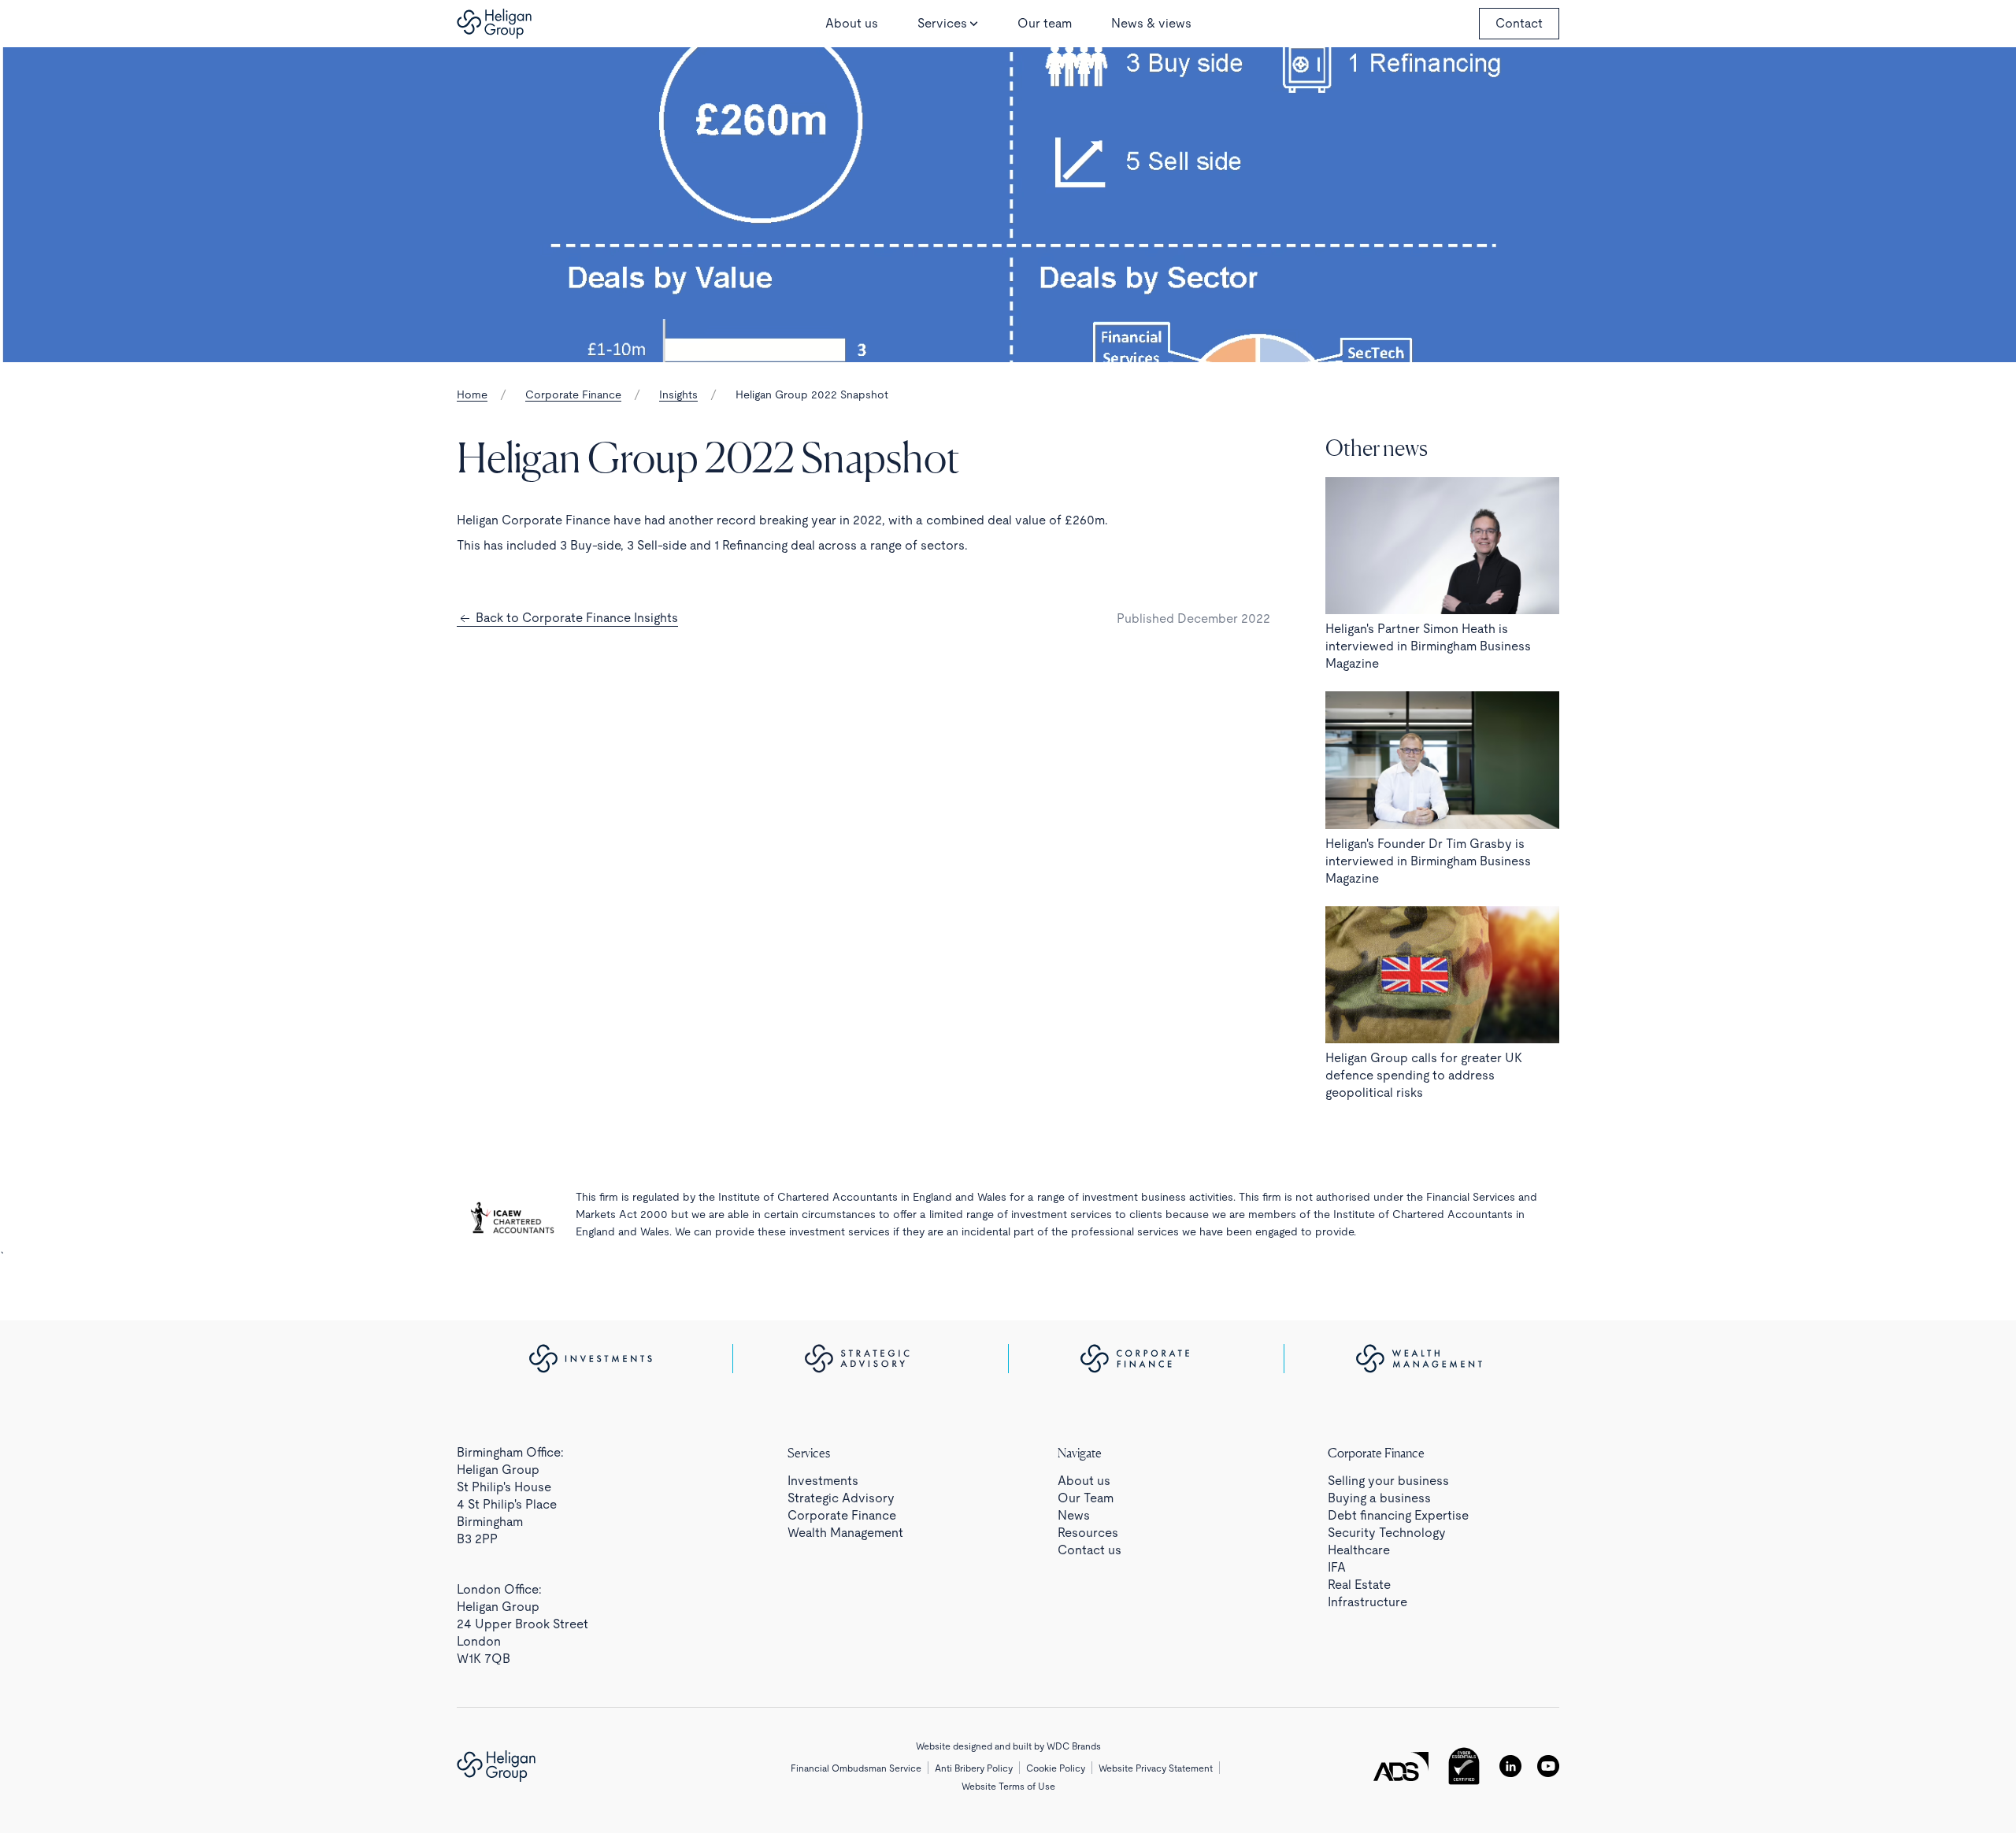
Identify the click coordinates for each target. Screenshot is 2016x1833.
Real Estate (1359, 1585)
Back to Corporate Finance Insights (575, 618)
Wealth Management (845, 1533)
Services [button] (942, 23)
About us (852, 23)
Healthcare (1359, 1550)
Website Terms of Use (1008, 1787)
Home (472, 394)
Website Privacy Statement (1156, 1768)
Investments (823, 1481)
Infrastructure (1367, 1602)
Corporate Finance (573, 394)
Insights (678, 394)
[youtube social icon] (1548, 1766)
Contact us (1090, 1550)
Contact (1519, 23)
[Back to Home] (494, 24)
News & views (1151, 23)
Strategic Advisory (841, 1498)
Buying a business (1379, 1498)
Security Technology (1387, 1533)
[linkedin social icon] (1510, 1766)
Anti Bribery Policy (974, 1768)
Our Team (1086, 1498)
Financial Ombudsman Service (856, 1768)
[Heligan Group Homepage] (496, 1766)
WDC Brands (1074, 1746)
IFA (1337, 1567)
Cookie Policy (1056, 1768)
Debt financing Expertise (1398, 1515)
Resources (1088, 1533)
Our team (1045, 23)
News (1074, 1515)
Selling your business (1388, 1481)
